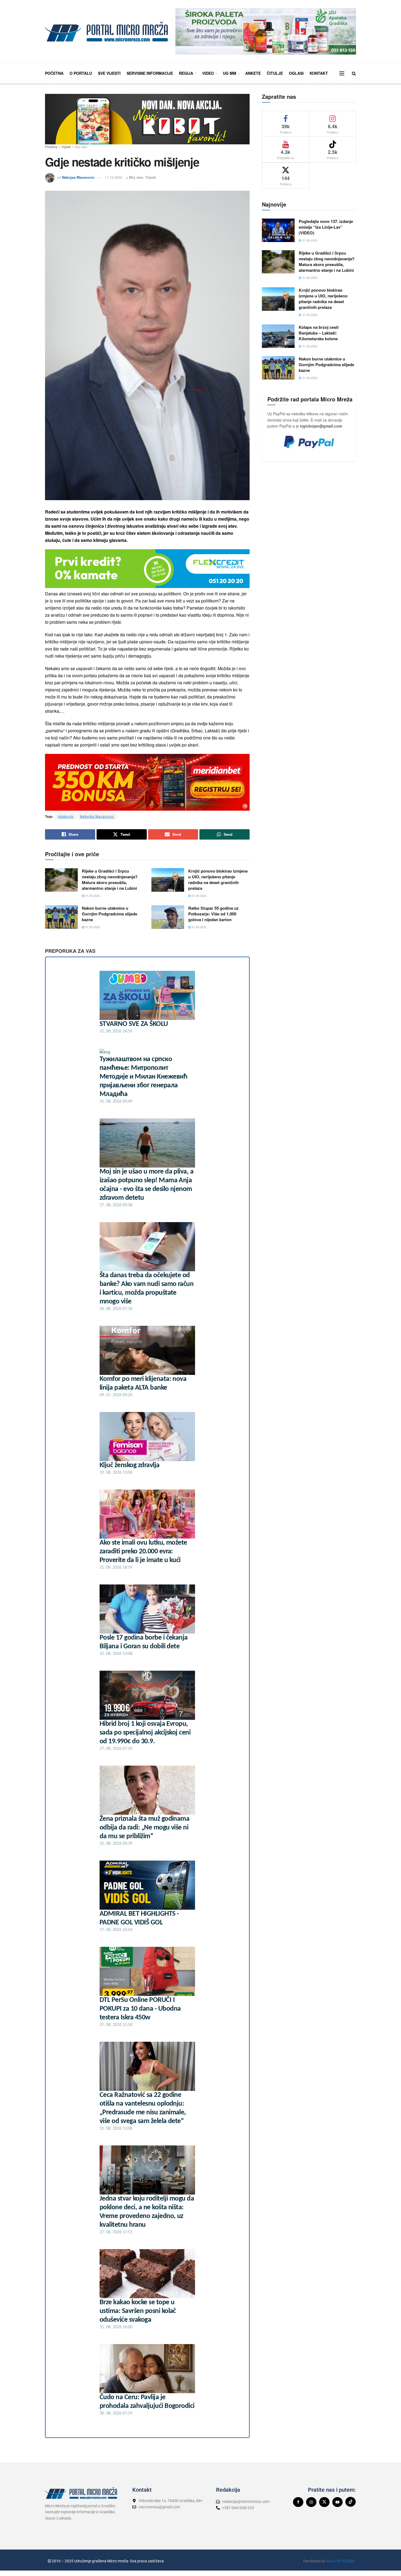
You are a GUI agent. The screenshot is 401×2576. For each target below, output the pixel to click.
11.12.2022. (114, 177)
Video (208, 73)
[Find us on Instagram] (311, 2502)
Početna (54, 73)
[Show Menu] (342, 73)
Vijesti (66, 147)
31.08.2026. (92, 896)
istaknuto (66, 816)
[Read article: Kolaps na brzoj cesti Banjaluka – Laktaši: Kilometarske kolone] (278, 336)
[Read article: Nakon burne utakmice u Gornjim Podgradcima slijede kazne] (61, 917)
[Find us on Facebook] (298, 2502)
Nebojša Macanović (97, 816)
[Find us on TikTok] (351, 2502)
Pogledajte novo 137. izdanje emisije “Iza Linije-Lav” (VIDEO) (326, 227)
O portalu (81, 73)
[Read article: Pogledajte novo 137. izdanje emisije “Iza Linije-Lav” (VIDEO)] (278, 230)
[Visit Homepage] (106, 32)
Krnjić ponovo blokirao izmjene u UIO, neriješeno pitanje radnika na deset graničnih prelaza (218, 880)
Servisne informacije (150, 73)
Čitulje (275, 73)
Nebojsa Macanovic (78, 177)
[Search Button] (354, 73)
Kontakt (319, 73)
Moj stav (81, 147)
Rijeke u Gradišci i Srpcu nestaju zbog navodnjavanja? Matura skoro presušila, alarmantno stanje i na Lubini (110, 880)
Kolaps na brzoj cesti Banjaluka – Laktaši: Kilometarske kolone (319, 333)
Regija (186, 73)
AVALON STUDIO (340, 2561)
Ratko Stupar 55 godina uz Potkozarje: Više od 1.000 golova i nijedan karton (213, 914)
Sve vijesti (109, 73)
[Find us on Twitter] (324, 2502)
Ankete (253, 73)
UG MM (230, 73)
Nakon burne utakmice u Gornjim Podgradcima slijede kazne (110, 914)
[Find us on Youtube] (337, 2502)
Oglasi (296, 73)
